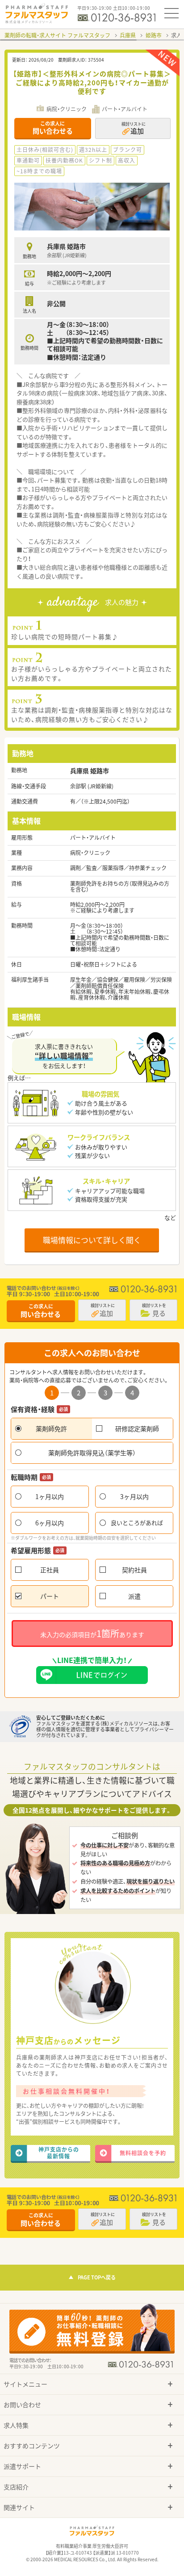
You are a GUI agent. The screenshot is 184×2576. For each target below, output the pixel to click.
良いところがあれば (137, 1523)
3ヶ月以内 (134, 1496)
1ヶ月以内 (50, 1496)
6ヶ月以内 (50, 1523)
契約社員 (134, 1570)
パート (50, 1596)
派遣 (134, 1596)
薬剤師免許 (51, 1428)
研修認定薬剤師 (137, 1428)
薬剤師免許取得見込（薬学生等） (92, 1453)
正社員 (50, 1570)
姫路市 (154, 35)
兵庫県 (128, 35)
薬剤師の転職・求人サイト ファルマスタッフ (57, 35)
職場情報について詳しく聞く (92, 1240)
